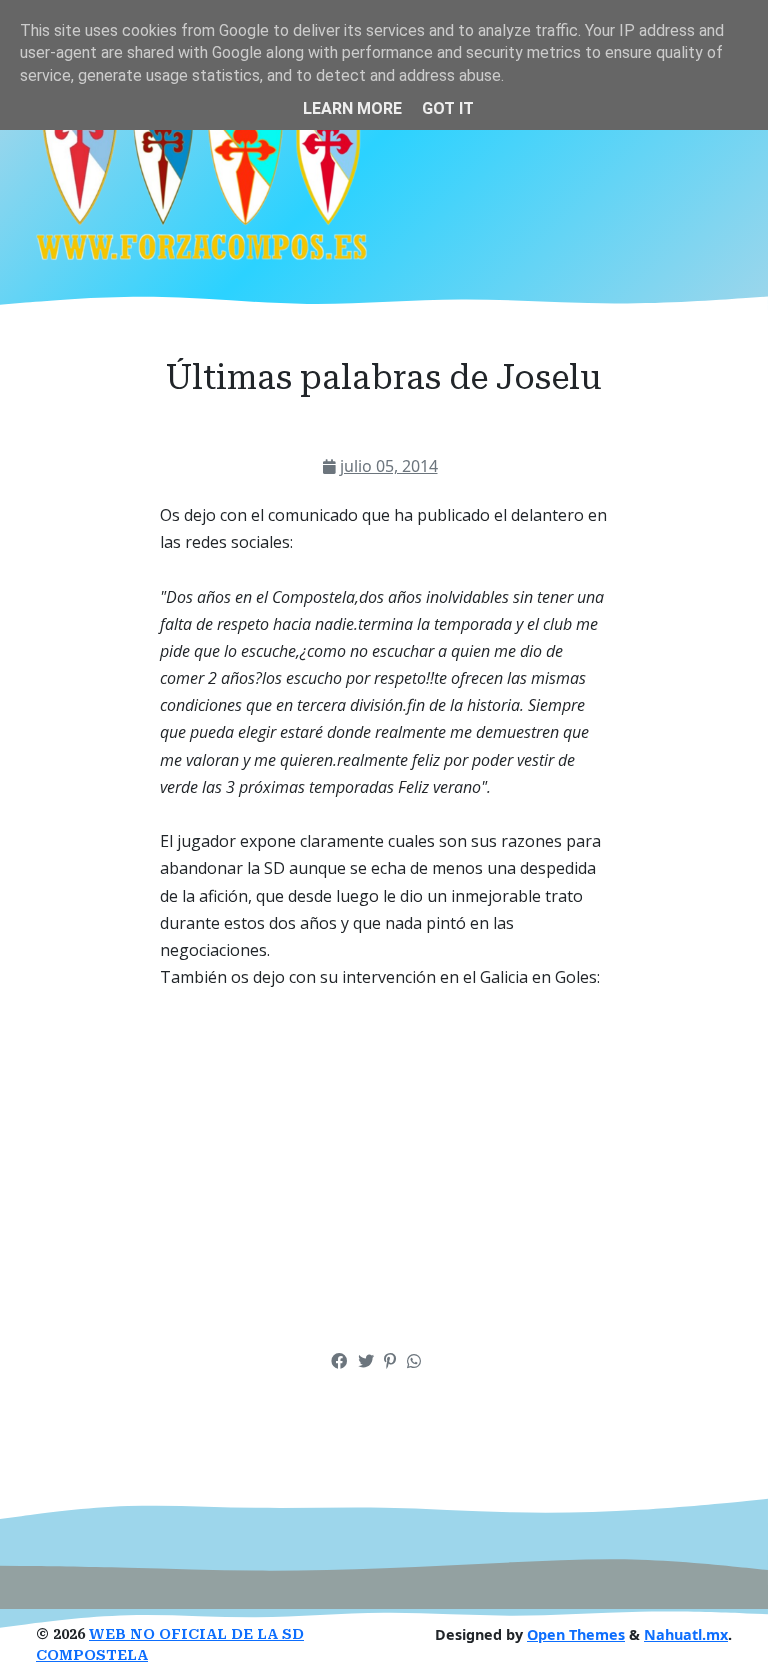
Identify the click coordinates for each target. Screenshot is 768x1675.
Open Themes (576, 1634)
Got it (448, 108)
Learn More (352, 108)
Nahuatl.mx (686, 1634)
